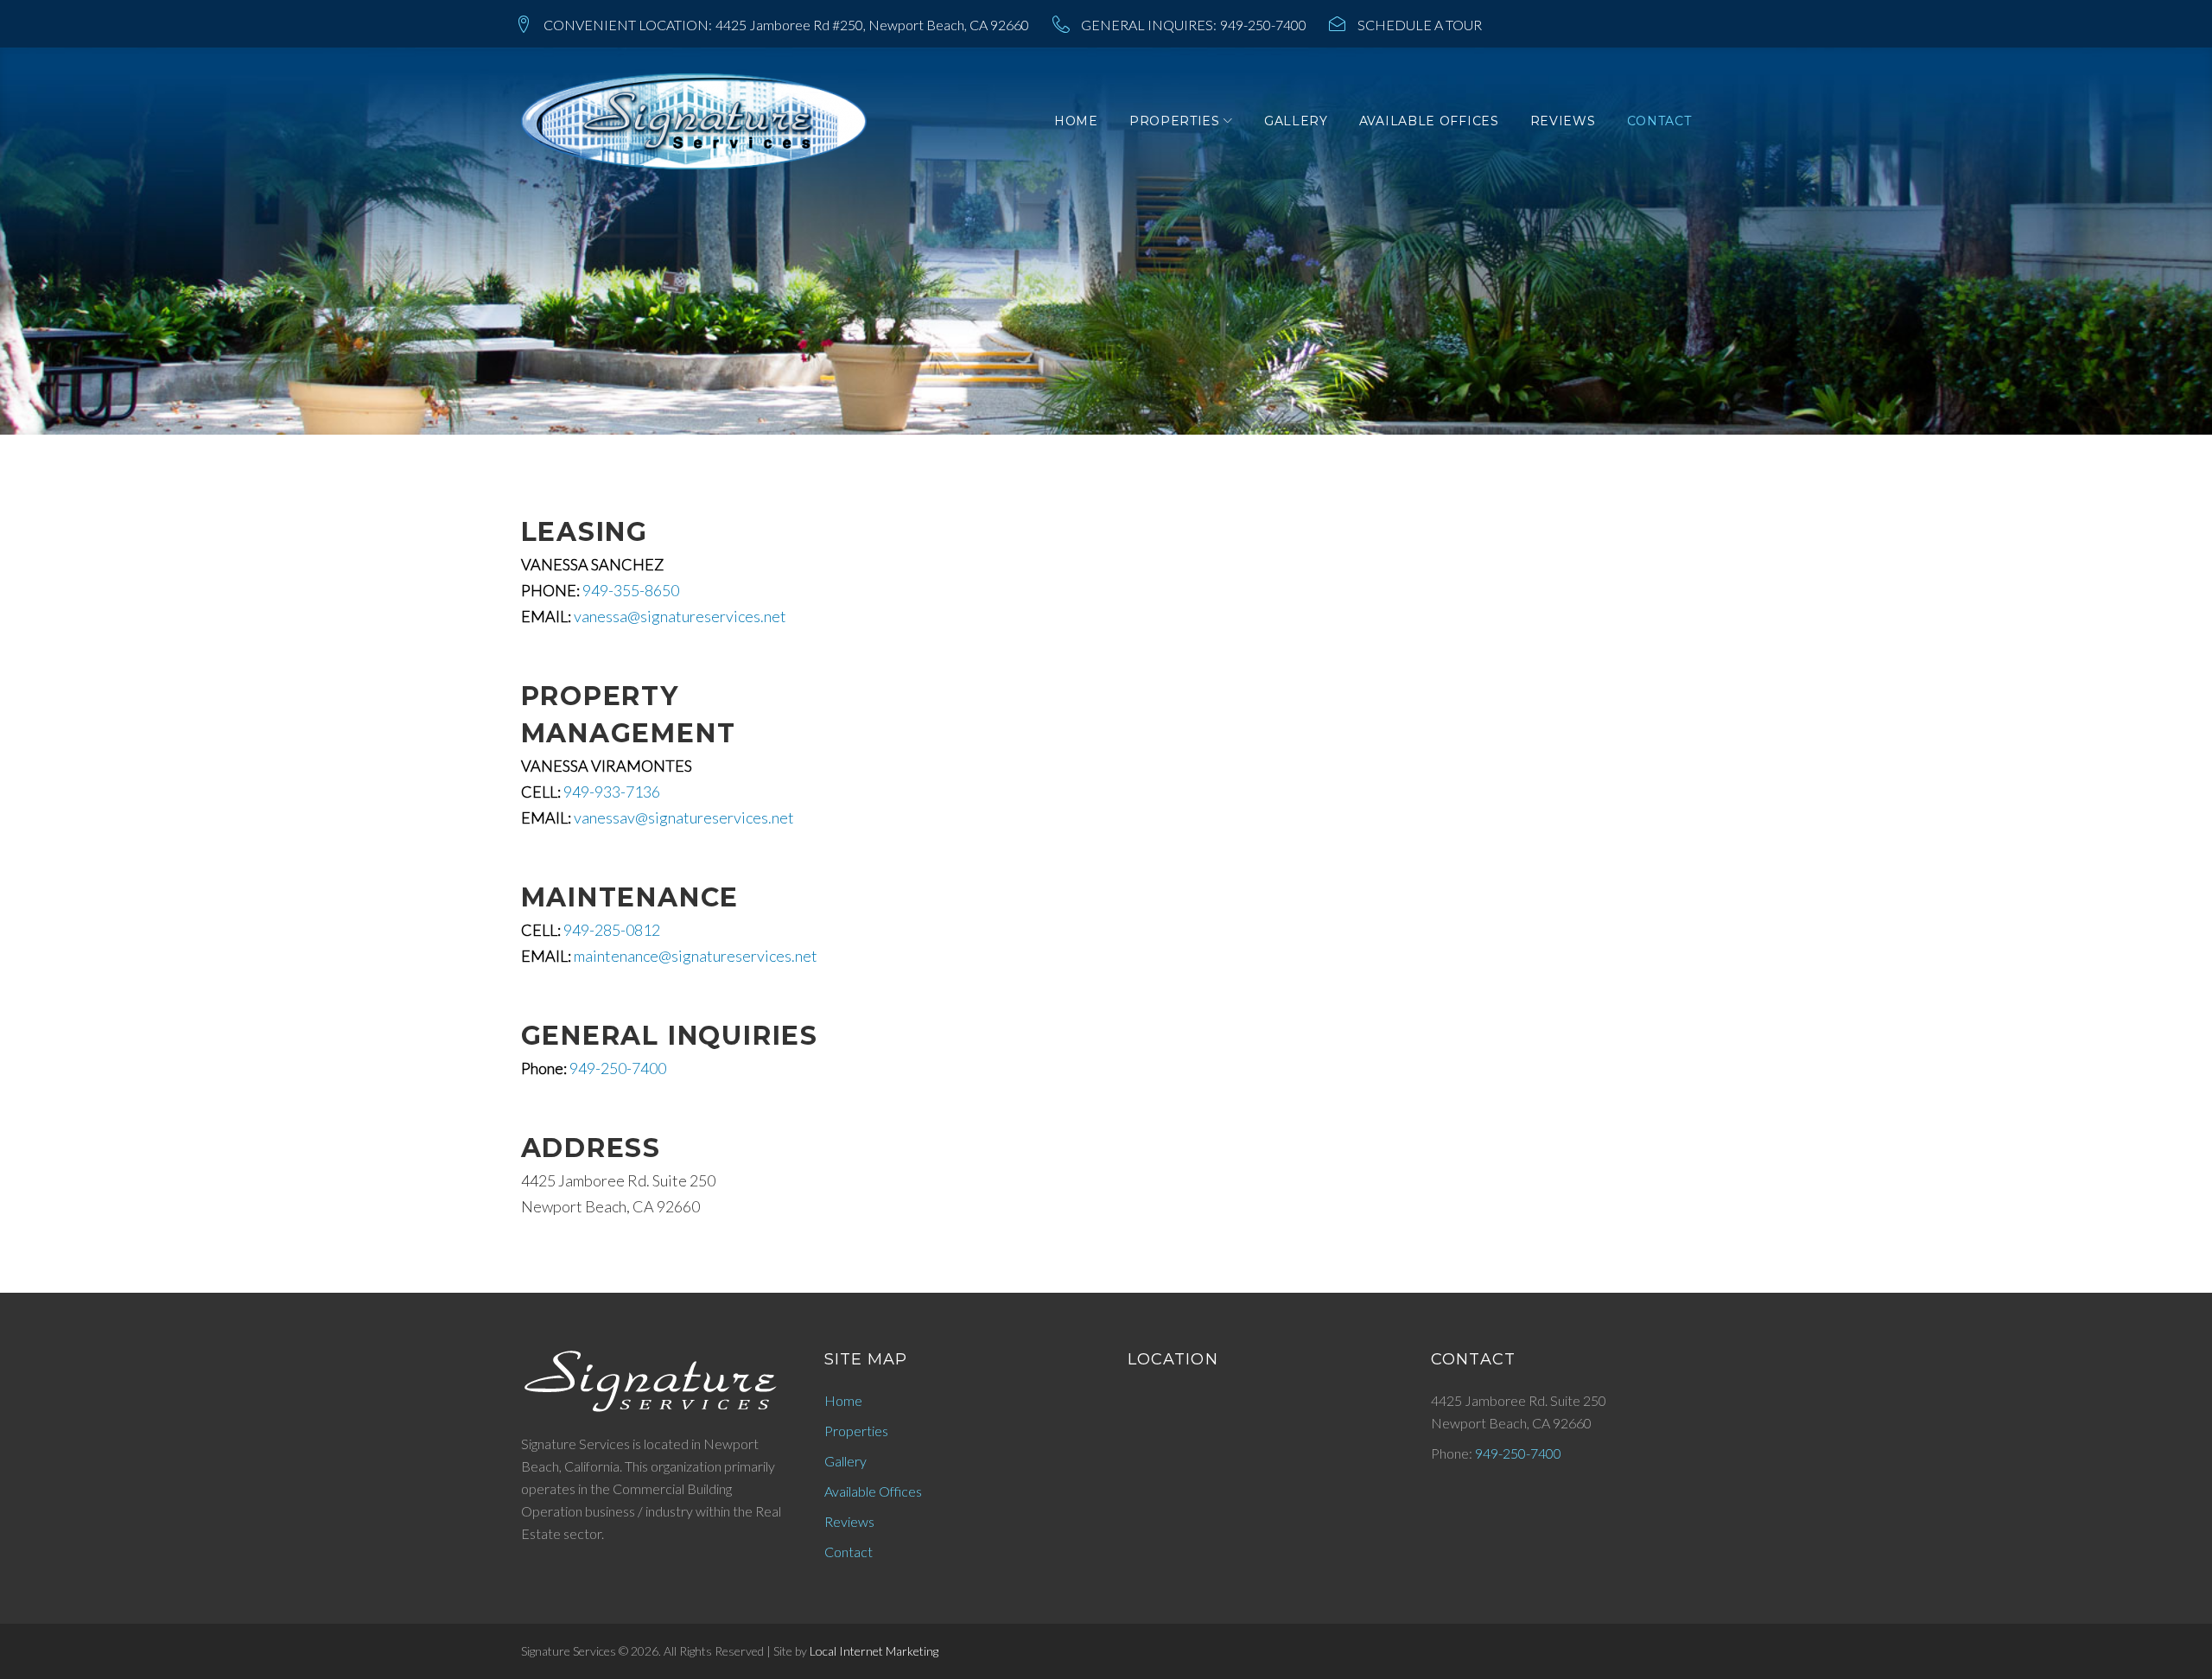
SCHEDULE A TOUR (1420, 25)
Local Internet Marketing (874, 1651)
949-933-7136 (612, 792)
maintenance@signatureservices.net (696, 956)
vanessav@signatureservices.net (684, 817)
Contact (1659, 121)
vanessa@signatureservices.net (680, 616)
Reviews (1563, 121)
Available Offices (1429, 121)
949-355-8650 (631, 590)
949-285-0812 (612, 930)
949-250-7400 (1263, 25)
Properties (1175, 121)
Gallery (1296, 121)
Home (1076, 121)
